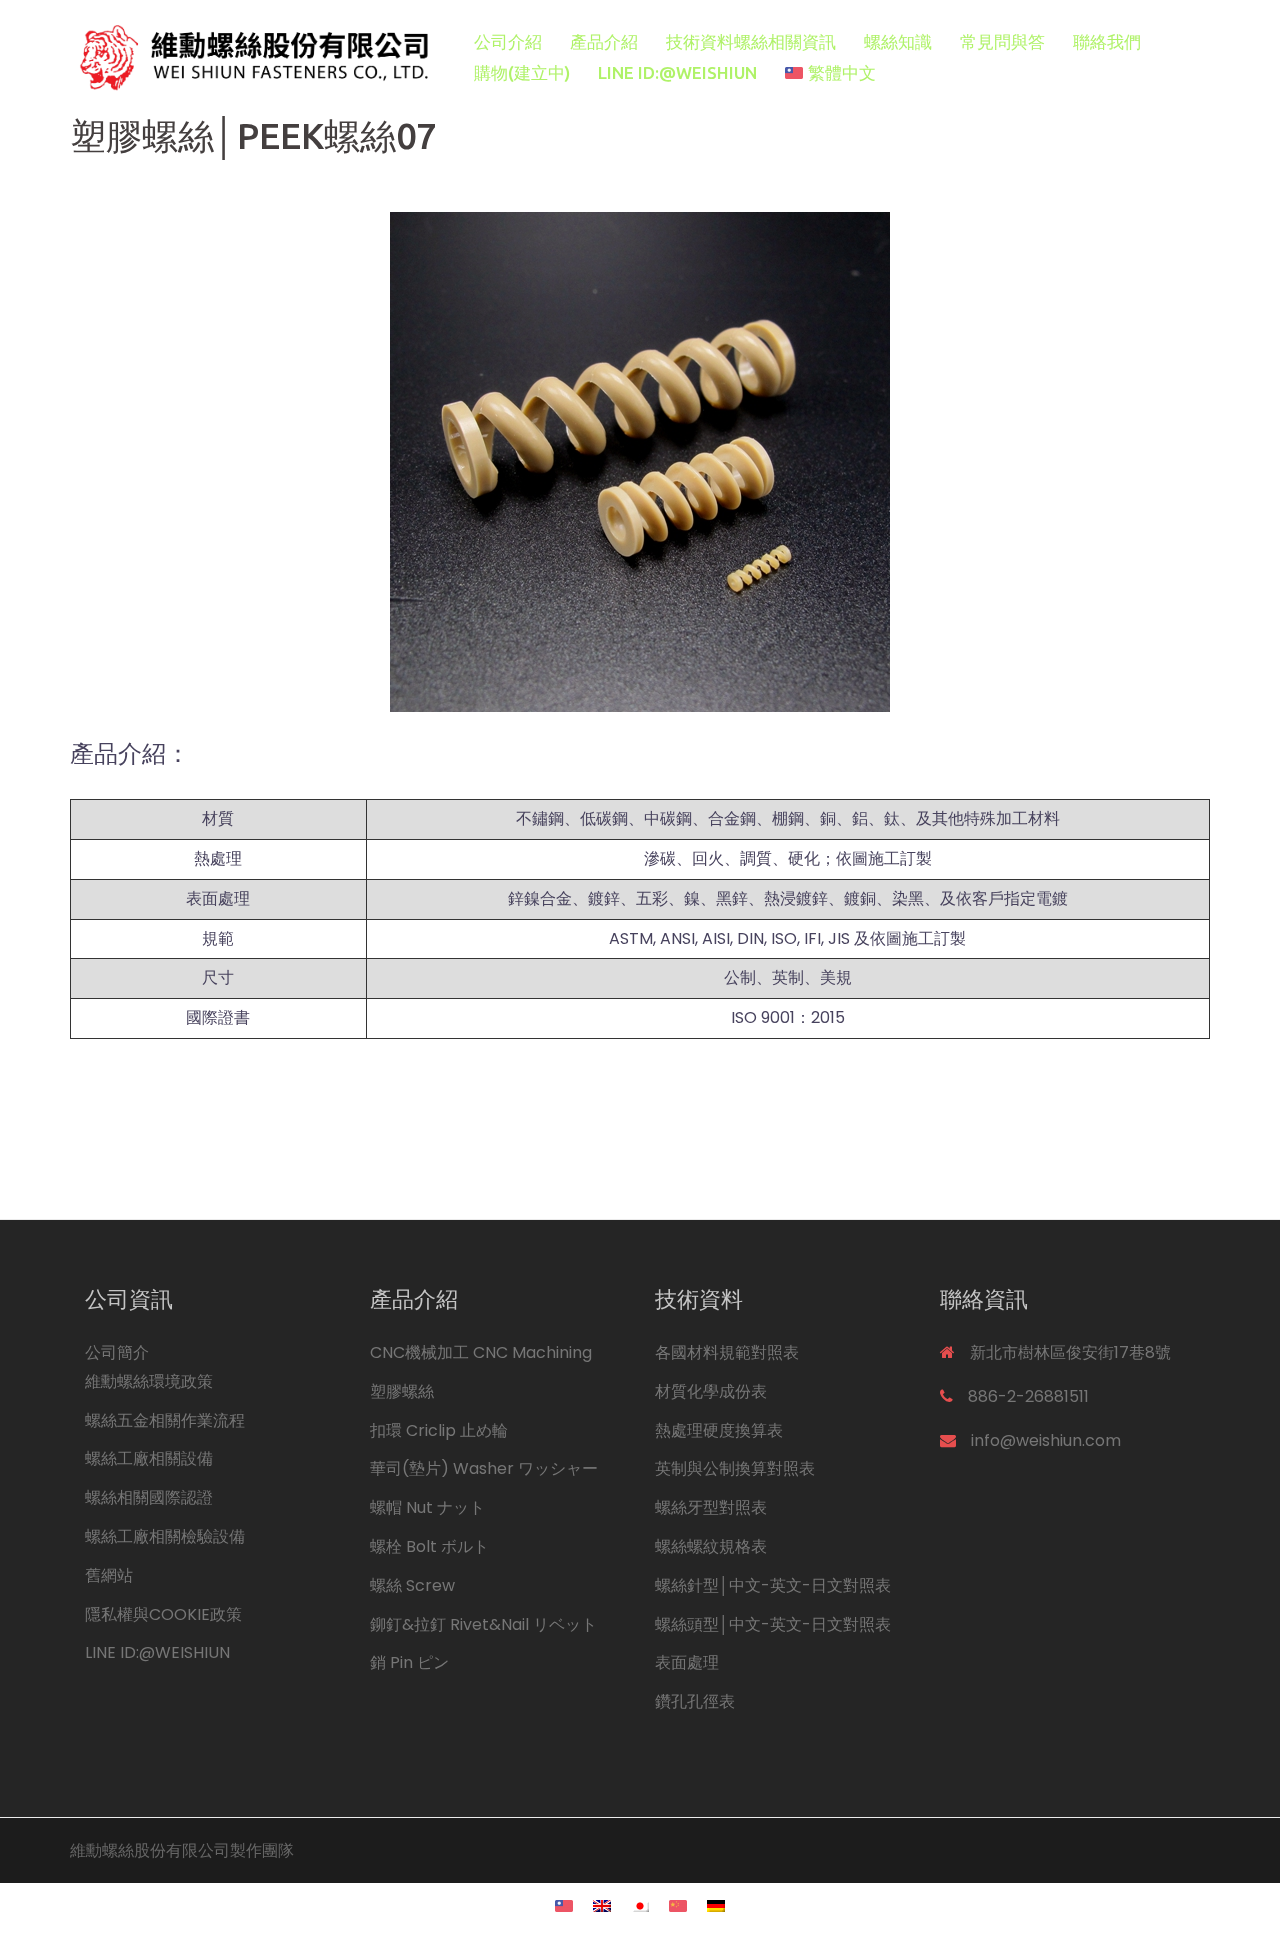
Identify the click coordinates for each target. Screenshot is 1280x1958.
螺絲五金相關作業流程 (165, 1420)
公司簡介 (117, 1352)
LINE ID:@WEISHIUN (677, 72)
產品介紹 (604, 41)
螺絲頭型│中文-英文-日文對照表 (773, 1624)
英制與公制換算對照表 (735, 1468)
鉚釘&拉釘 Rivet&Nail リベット (483, 1624)
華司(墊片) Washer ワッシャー (484, 1468)
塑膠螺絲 (402, 1391)
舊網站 (109, 1575)
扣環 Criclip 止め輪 (439, 1430)
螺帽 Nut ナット (427, 1507)
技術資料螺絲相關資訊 (751, 41)
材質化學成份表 (711, 1391)
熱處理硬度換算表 (719, 1430)
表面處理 (687, 1662)
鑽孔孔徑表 (695, 1701)
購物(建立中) (522, 72)
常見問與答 (1002, 41)
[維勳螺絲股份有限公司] (250, 56)
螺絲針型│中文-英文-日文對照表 (773, 1585)
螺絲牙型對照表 (711, 1507)
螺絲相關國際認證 (149, 1497)
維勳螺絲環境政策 (149, 1381)
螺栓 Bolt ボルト (429, 1546)
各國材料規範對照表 (727, 1352)
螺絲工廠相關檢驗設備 (165, 1536)
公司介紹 (508, 41)
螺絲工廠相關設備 (149, 1458)
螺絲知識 (898, 41)
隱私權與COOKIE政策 (163, 1614)
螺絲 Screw (412, 1585)
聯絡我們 (1107, 41)
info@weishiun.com (1046, 1440)
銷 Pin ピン (409, 1662)
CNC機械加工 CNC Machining (481, 1352)
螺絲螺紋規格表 (711, 1546)
